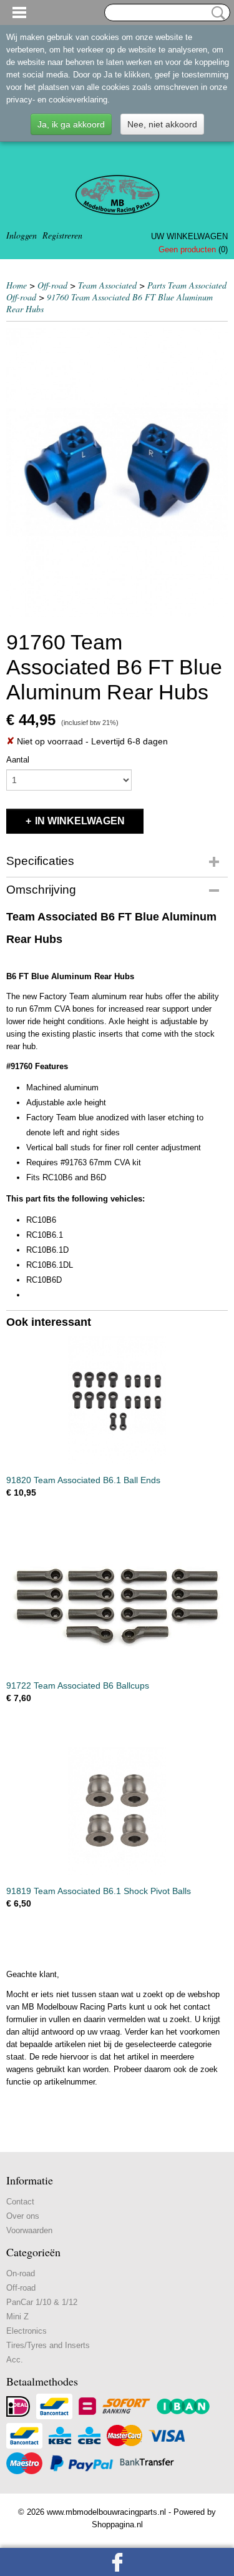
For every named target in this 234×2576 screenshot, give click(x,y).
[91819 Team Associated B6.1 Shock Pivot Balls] (117, 1811)
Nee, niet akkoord (162, 124)
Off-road (52, 285)
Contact (20, 2202)
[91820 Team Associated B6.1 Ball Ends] (117, 1400)
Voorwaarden (29, 2230)
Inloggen (22, 235)
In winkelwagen (80, 821)
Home (17, 285)
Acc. (15, 2360)
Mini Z (17, 2317)
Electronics (27, 2331)
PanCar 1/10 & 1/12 (42, 2302)
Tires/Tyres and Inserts (48, 2345)
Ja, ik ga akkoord (71, 124)
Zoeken (216, 13)
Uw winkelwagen (189, 236)
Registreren (62, 235)
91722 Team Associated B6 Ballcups (78, 1685)
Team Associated (107, 285)
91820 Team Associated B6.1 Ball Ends (83, 1480)
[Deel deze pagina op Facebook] (117, 2562)
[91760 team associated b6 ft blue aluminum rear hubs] (117, 472)
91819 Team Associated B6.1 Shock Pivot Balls (99, 1891)
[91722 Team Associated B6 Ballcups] (117, 1606)
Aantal (18, 760)
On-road (21, 2273)
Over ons (23, 2216)
